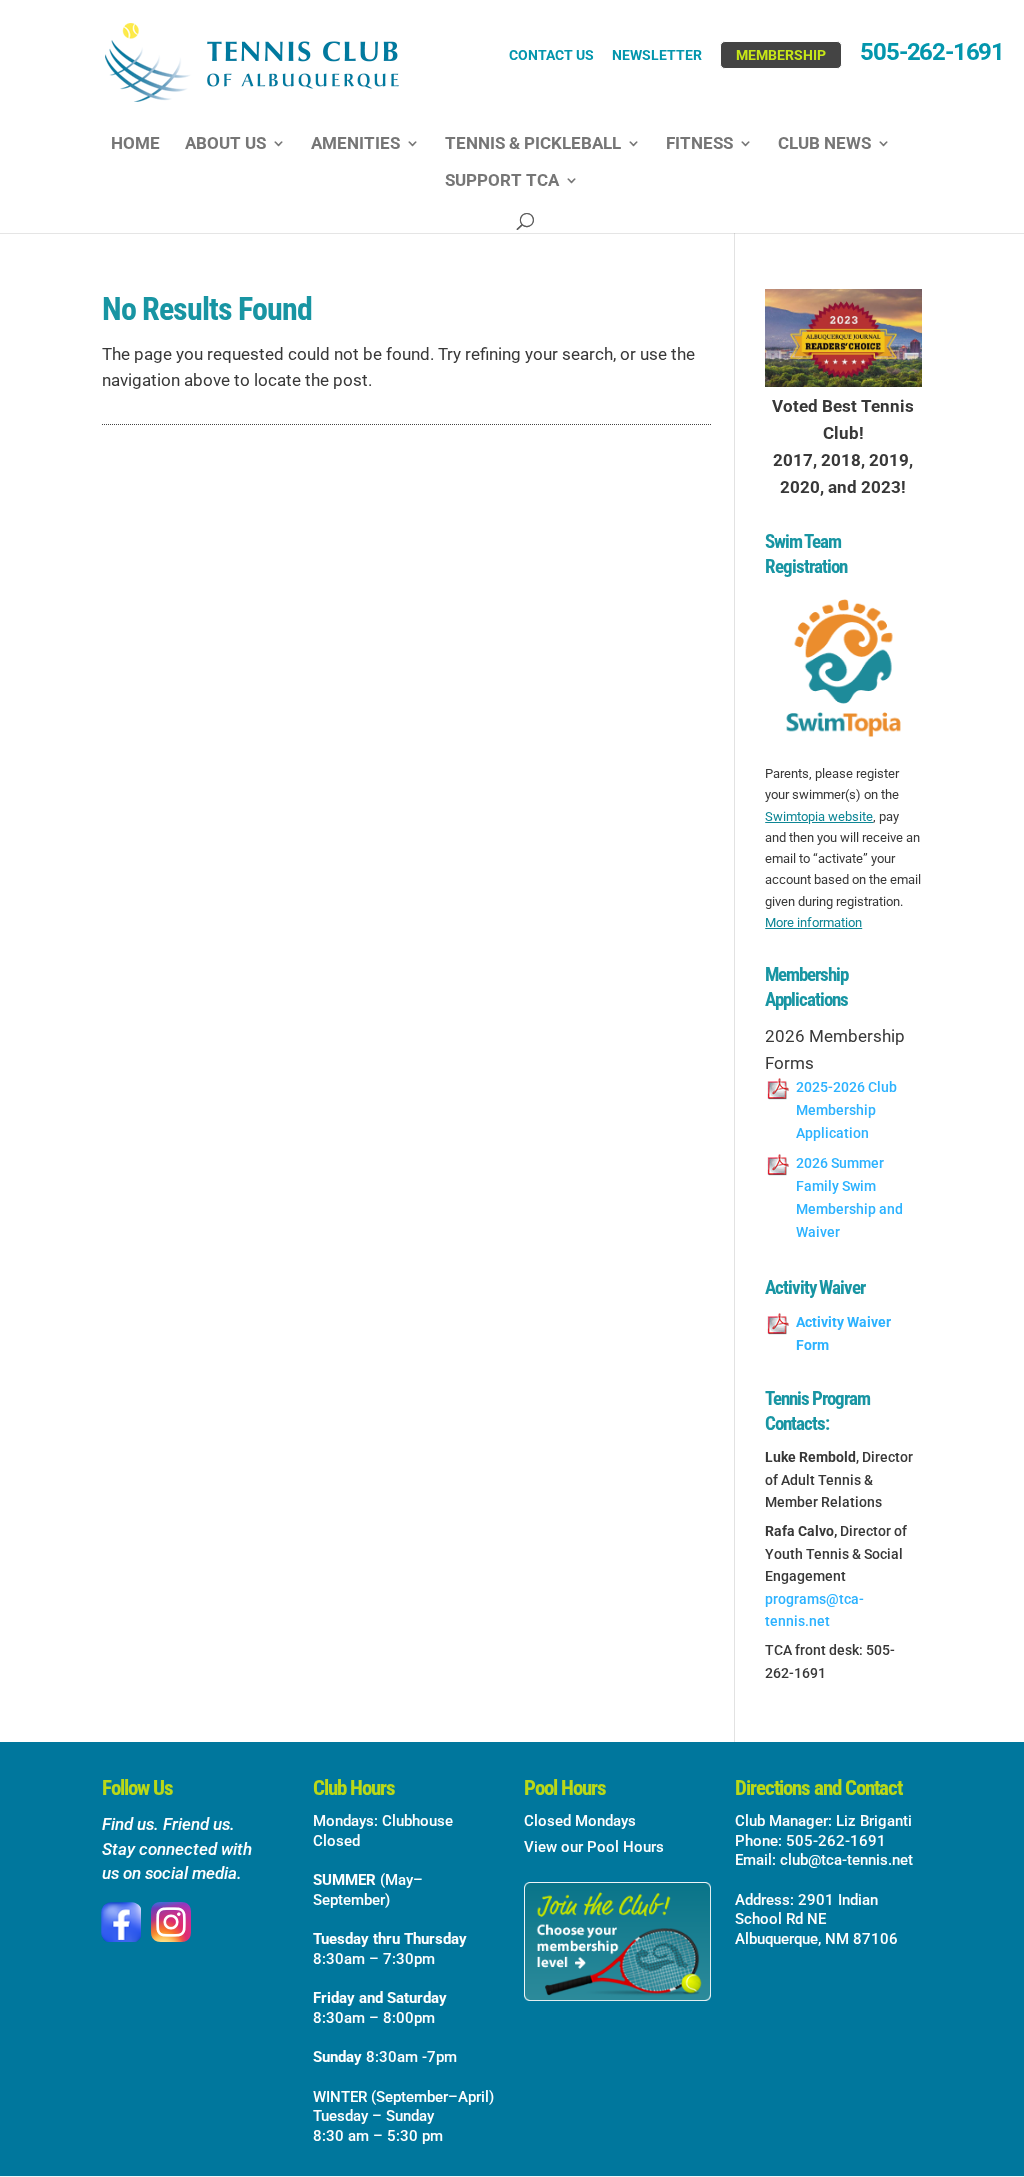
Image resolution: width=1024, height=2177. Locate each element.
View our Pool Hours (594, 1847)
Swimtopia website (819, 816)
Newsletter (657, 55)
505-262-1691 (932, 55)
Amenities (355, 144)
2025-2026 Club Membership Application (846, 1110)
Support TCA (502, 181)
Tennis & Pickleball (533, 144)
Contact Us (551, 55)
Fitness (699, 144)
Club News (824, 144)
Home (135, 144)
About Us (225, 144)
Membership (781, 55)
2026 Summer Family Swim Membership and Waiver (849, 1197)
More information (813, 922)
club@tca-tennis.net (846, 1860)
